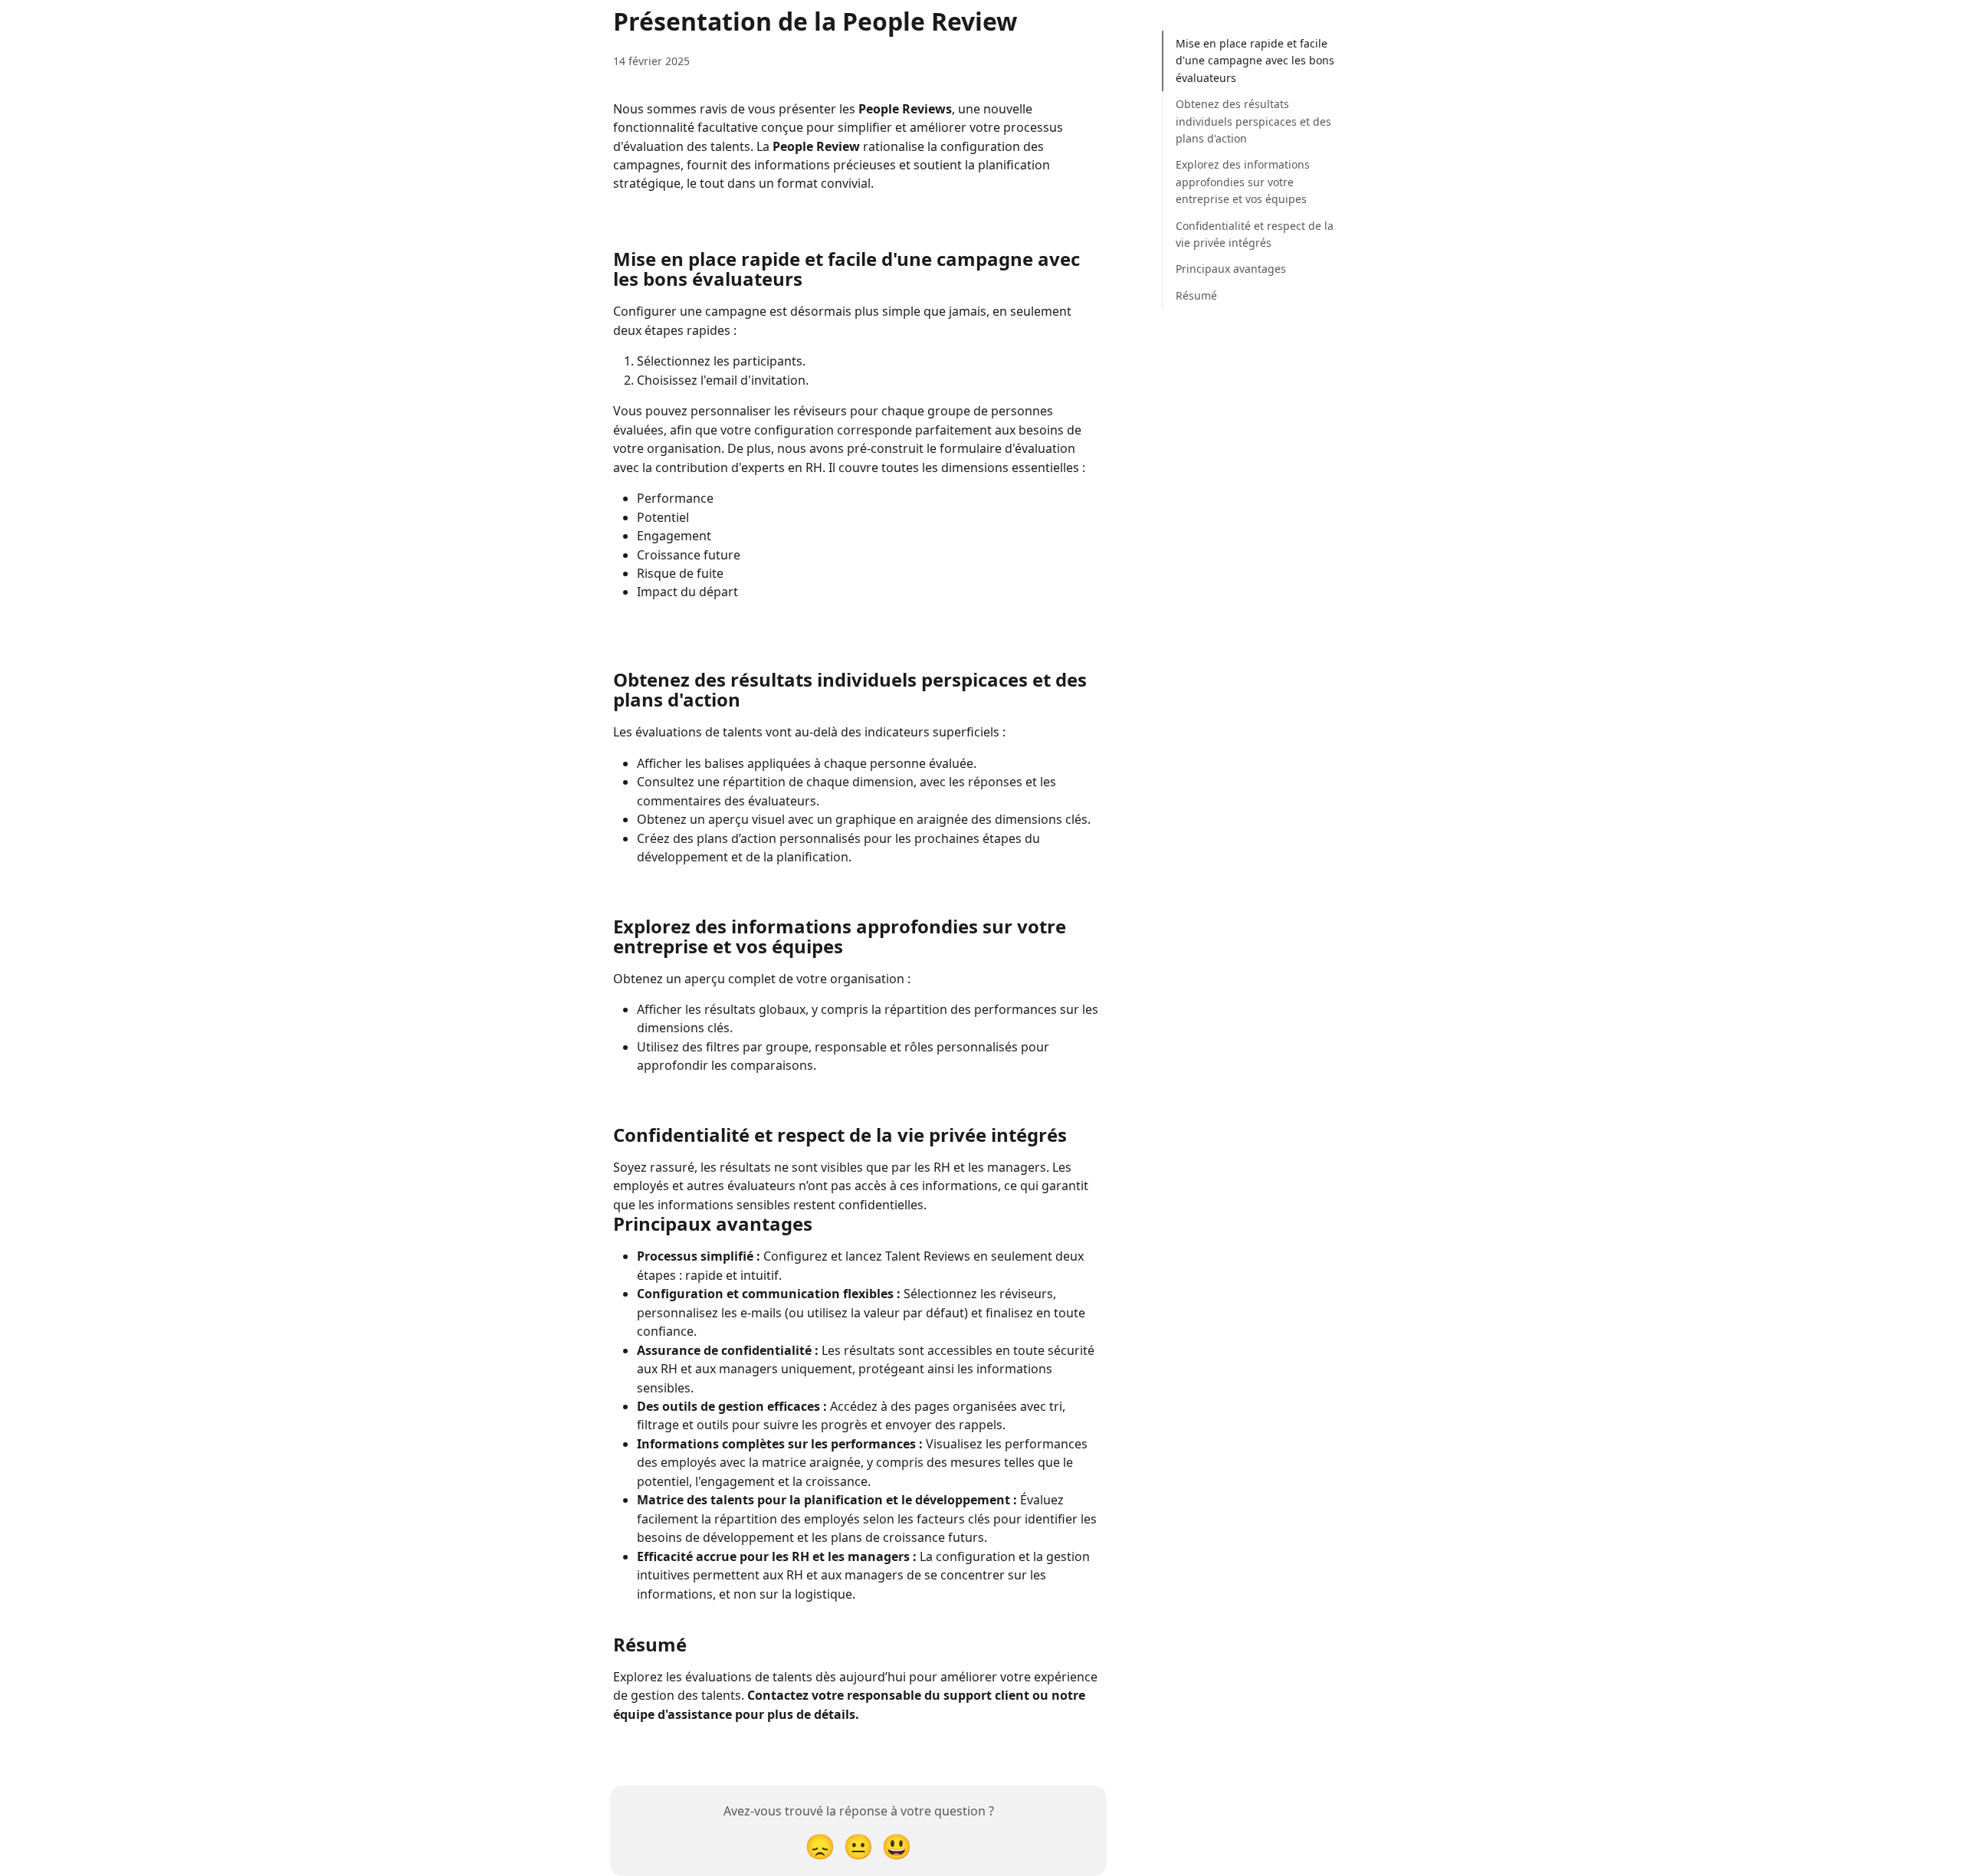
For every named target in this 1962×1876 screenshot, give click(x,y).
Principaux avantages (1231, 269)
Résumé (1196, 295)
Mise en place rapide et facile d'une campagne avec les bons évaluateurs (1255, 61)
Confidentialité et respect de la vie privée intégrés (1255, 234)
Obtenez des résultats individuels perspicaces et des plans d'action (1253, 121)
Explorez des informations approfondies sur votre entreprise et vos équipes (1243, 182)
